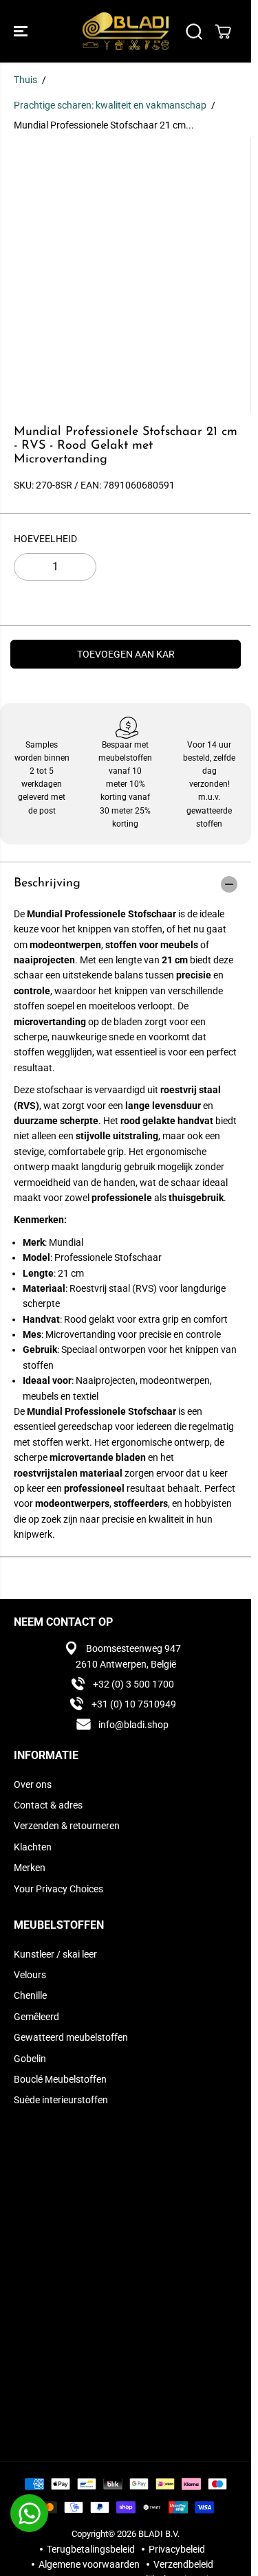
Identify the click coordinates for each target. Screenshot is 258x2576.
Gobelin (30, 2059)
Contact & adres (48, 1805)
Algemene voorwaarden (89, 2564)
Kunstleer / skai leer (55, 1954)
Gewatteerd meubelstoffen (71, 2037)
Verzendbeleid (183, 2564)
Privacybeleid (177, 2549)
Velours (30, 1975)
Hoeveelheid (45, 539)
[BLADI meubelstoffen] (126, 31)
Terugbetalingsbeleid (91, 2549)
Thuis (25, 80)
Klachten (33, 1847)
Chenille (30, 1995)
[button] (22, 31)
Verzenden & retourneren (67, 1826)
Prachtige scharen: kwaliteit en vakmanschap (110, 105)
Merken (30, 1868)
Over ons (33, 1784)
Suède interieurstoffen (61, 2100)
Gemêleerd (36, 2017)
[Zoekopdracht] (194, 32)
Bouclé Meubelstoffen (60, 2079)
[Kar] (223, 32)
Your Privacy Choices (58, 1889)
